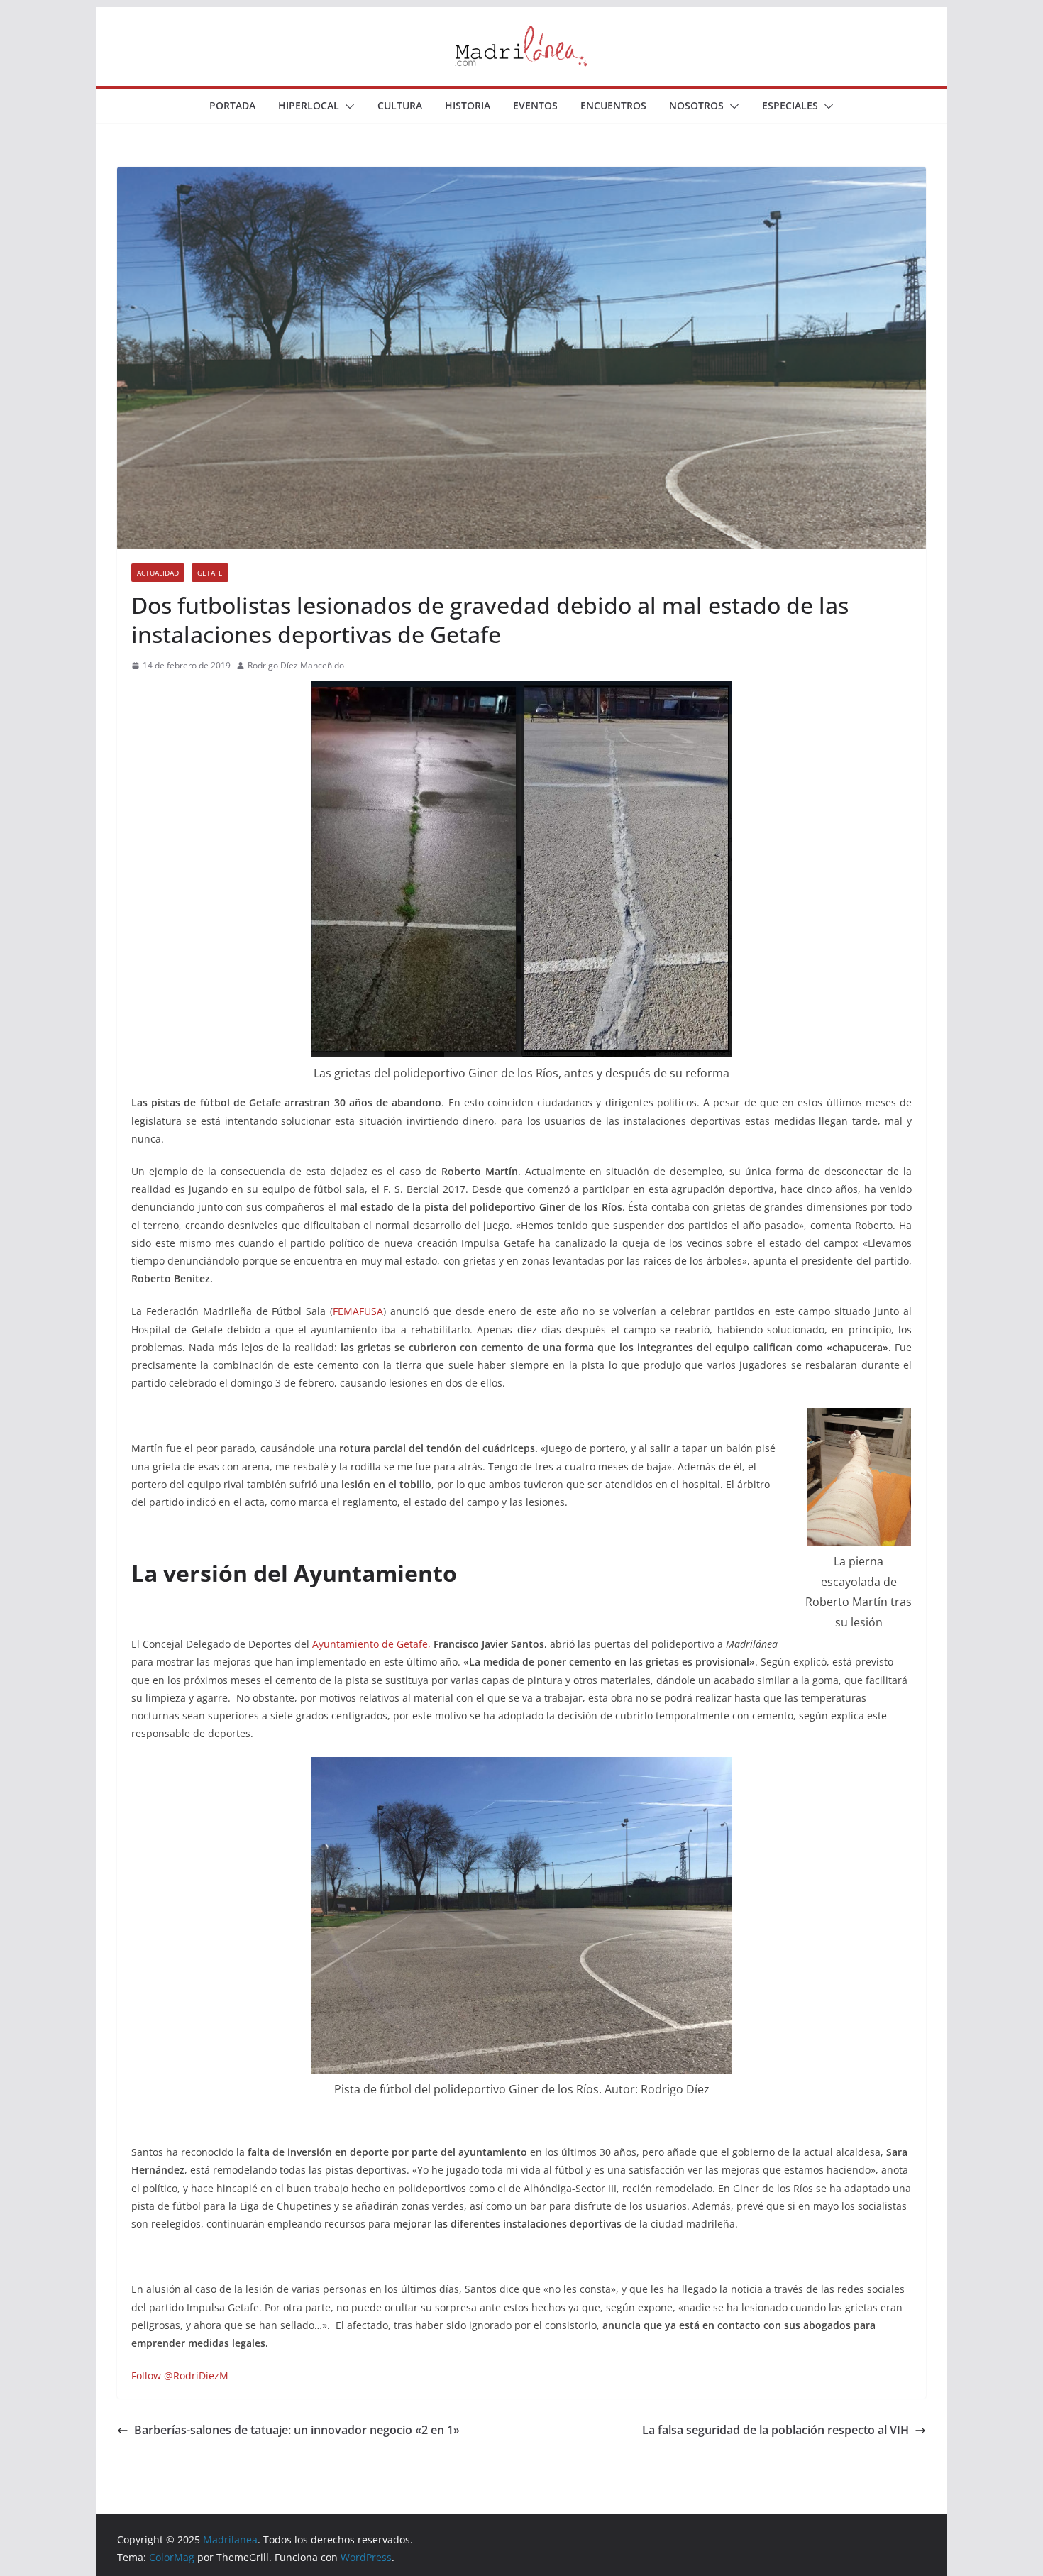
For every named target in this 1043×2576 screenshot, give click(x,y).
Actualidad (158, 573)
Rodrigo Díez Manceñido (296, 665)
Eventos (535, 105)
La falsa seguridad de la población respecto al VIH (776, 2430)
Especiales (790, 105)
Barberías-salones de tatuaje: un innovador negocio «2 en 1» (297, 2430)
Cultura (400, 105)
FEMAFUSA (358, 1311)
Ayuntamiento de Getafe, (371, 1644)
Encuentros (613, 105)
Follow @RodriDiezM (180, 2376)
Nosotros (696, 105)
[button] (347, 106)
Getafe (210, 573)
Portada (232, 105)
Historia (468, 105)
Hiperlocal (309, 105)
